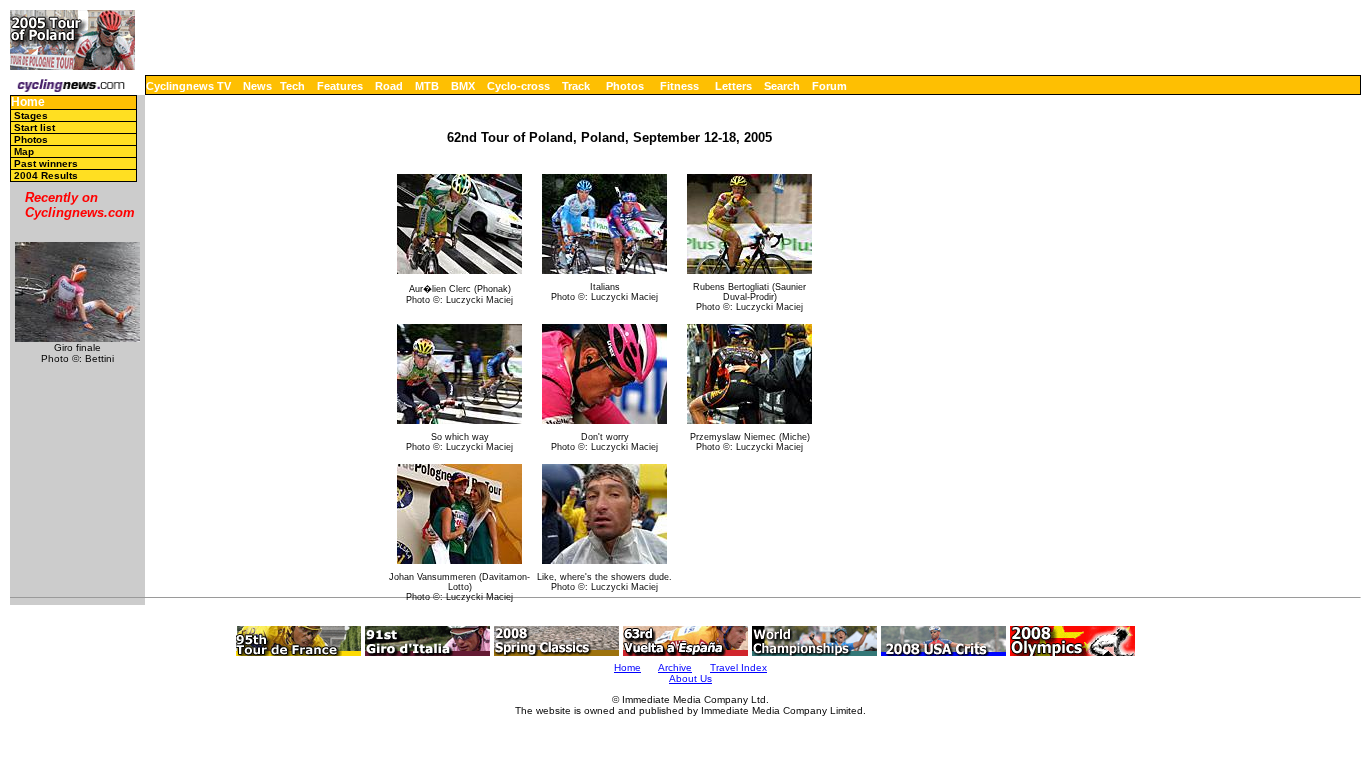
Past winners (46, 163)
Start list (34, 127)
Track (576, 86)
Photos (625, 86)
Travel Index (738, 667)
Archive (675, 667)
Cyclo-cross (518, 86)
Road (389, 86)
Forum (829, 86)
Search (782, 86)
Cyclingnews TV (188, 86)
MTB (427, 86)
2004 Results (46, 175)
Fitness (679, 86)
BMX (463, 86)
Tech (292, 86)
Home (28, 102)
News (257, 86)
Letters (733, 86)
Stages (31, 115)
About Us (690, 678)
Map (24, 151)
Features (340, 86)
